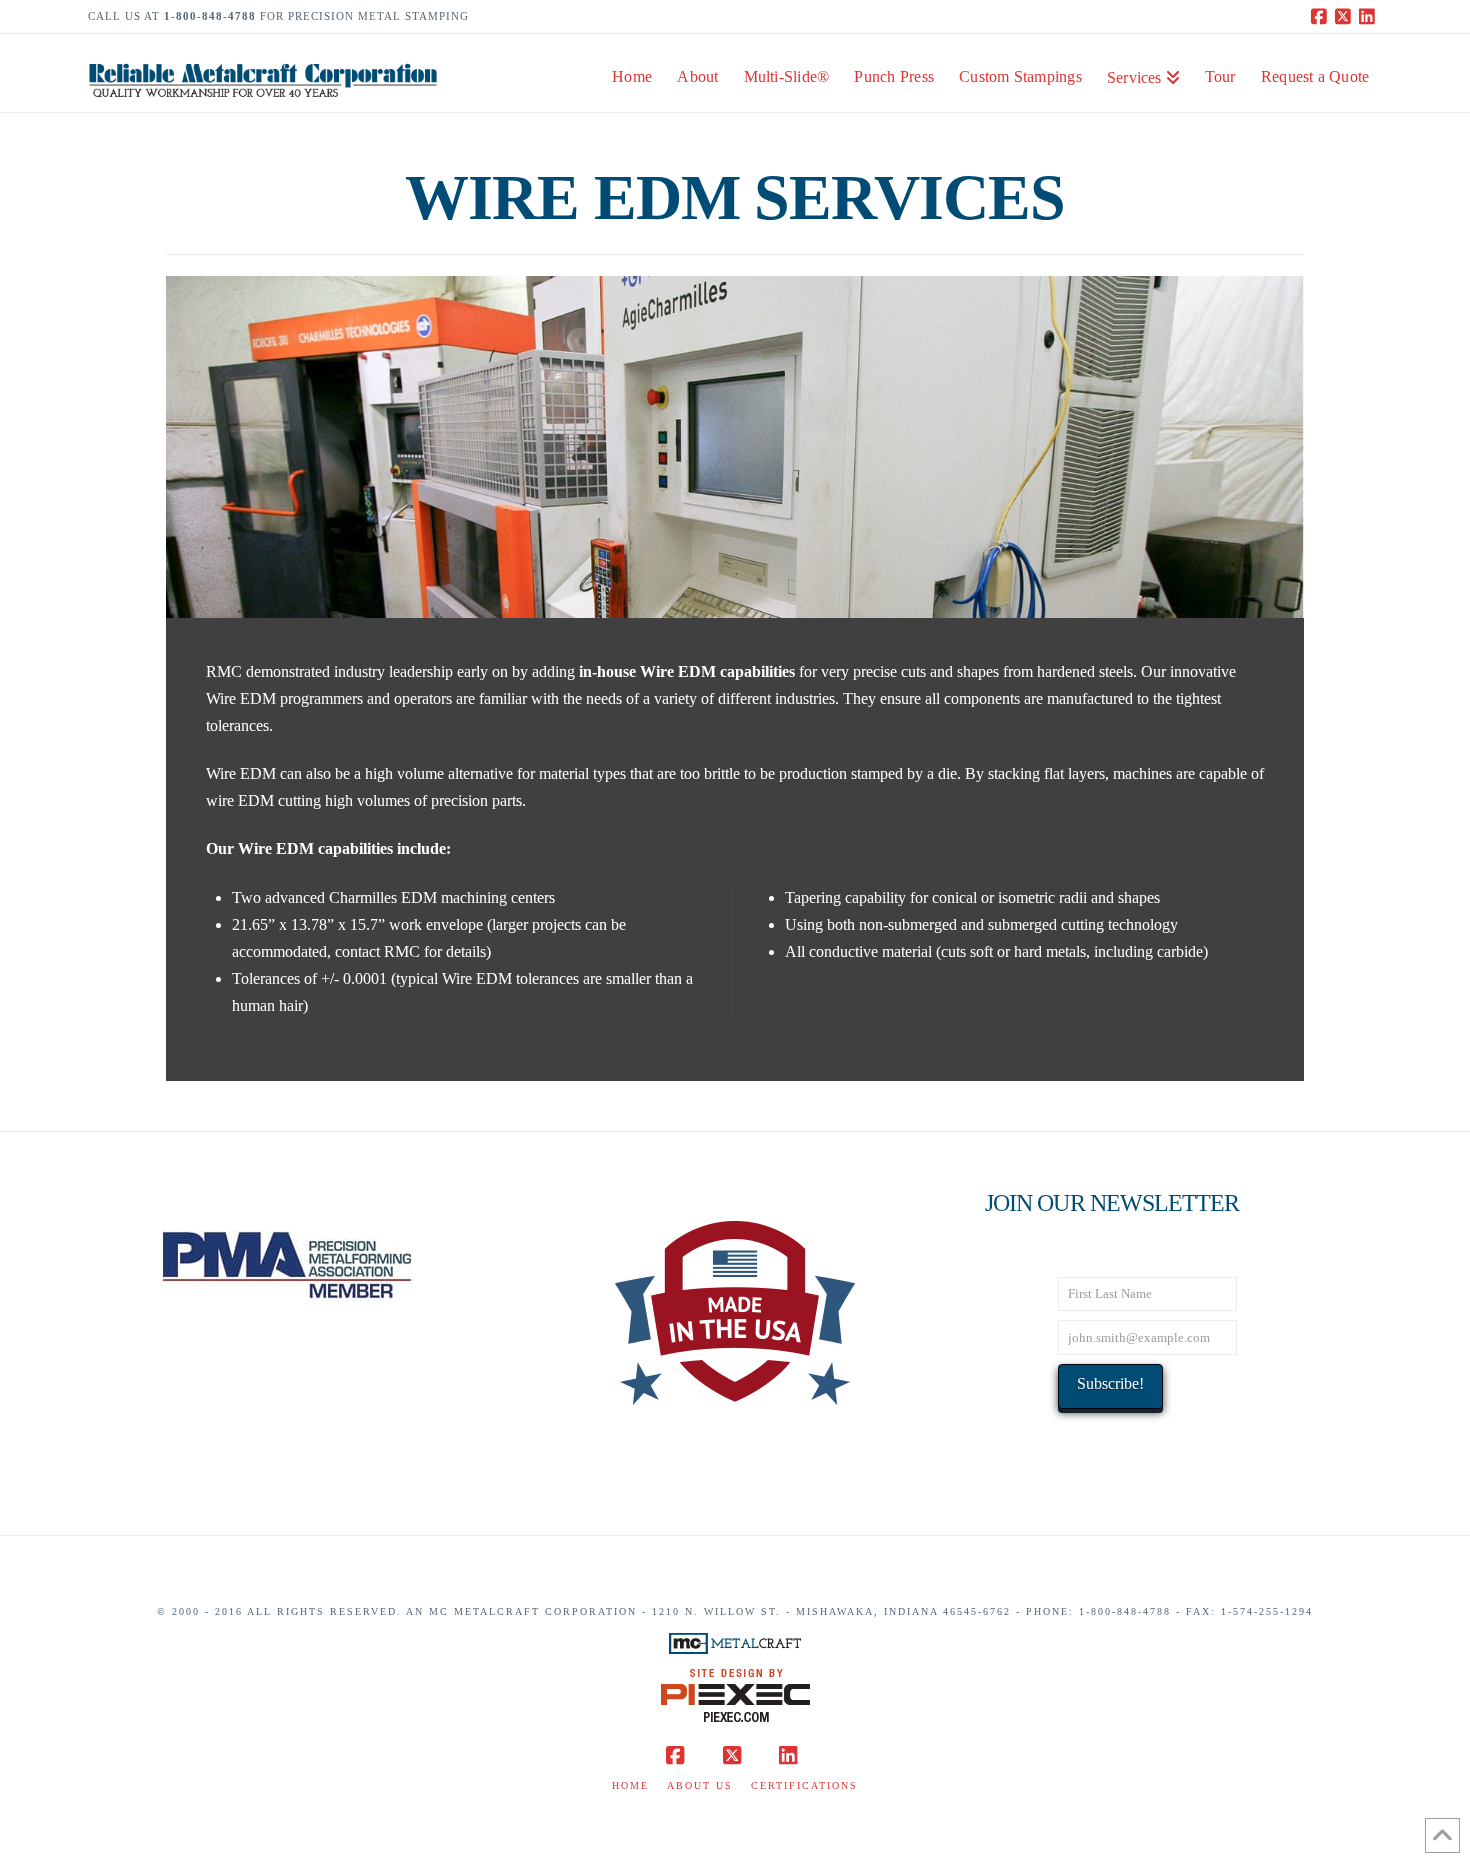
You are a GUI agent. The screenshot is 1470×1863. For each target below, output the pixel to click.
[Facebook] (1322, 16)
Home (630, 1785)
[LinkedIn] (1370, 16)
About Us (700, 1785)
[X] (1346, 16)
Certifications (804, 1785)
